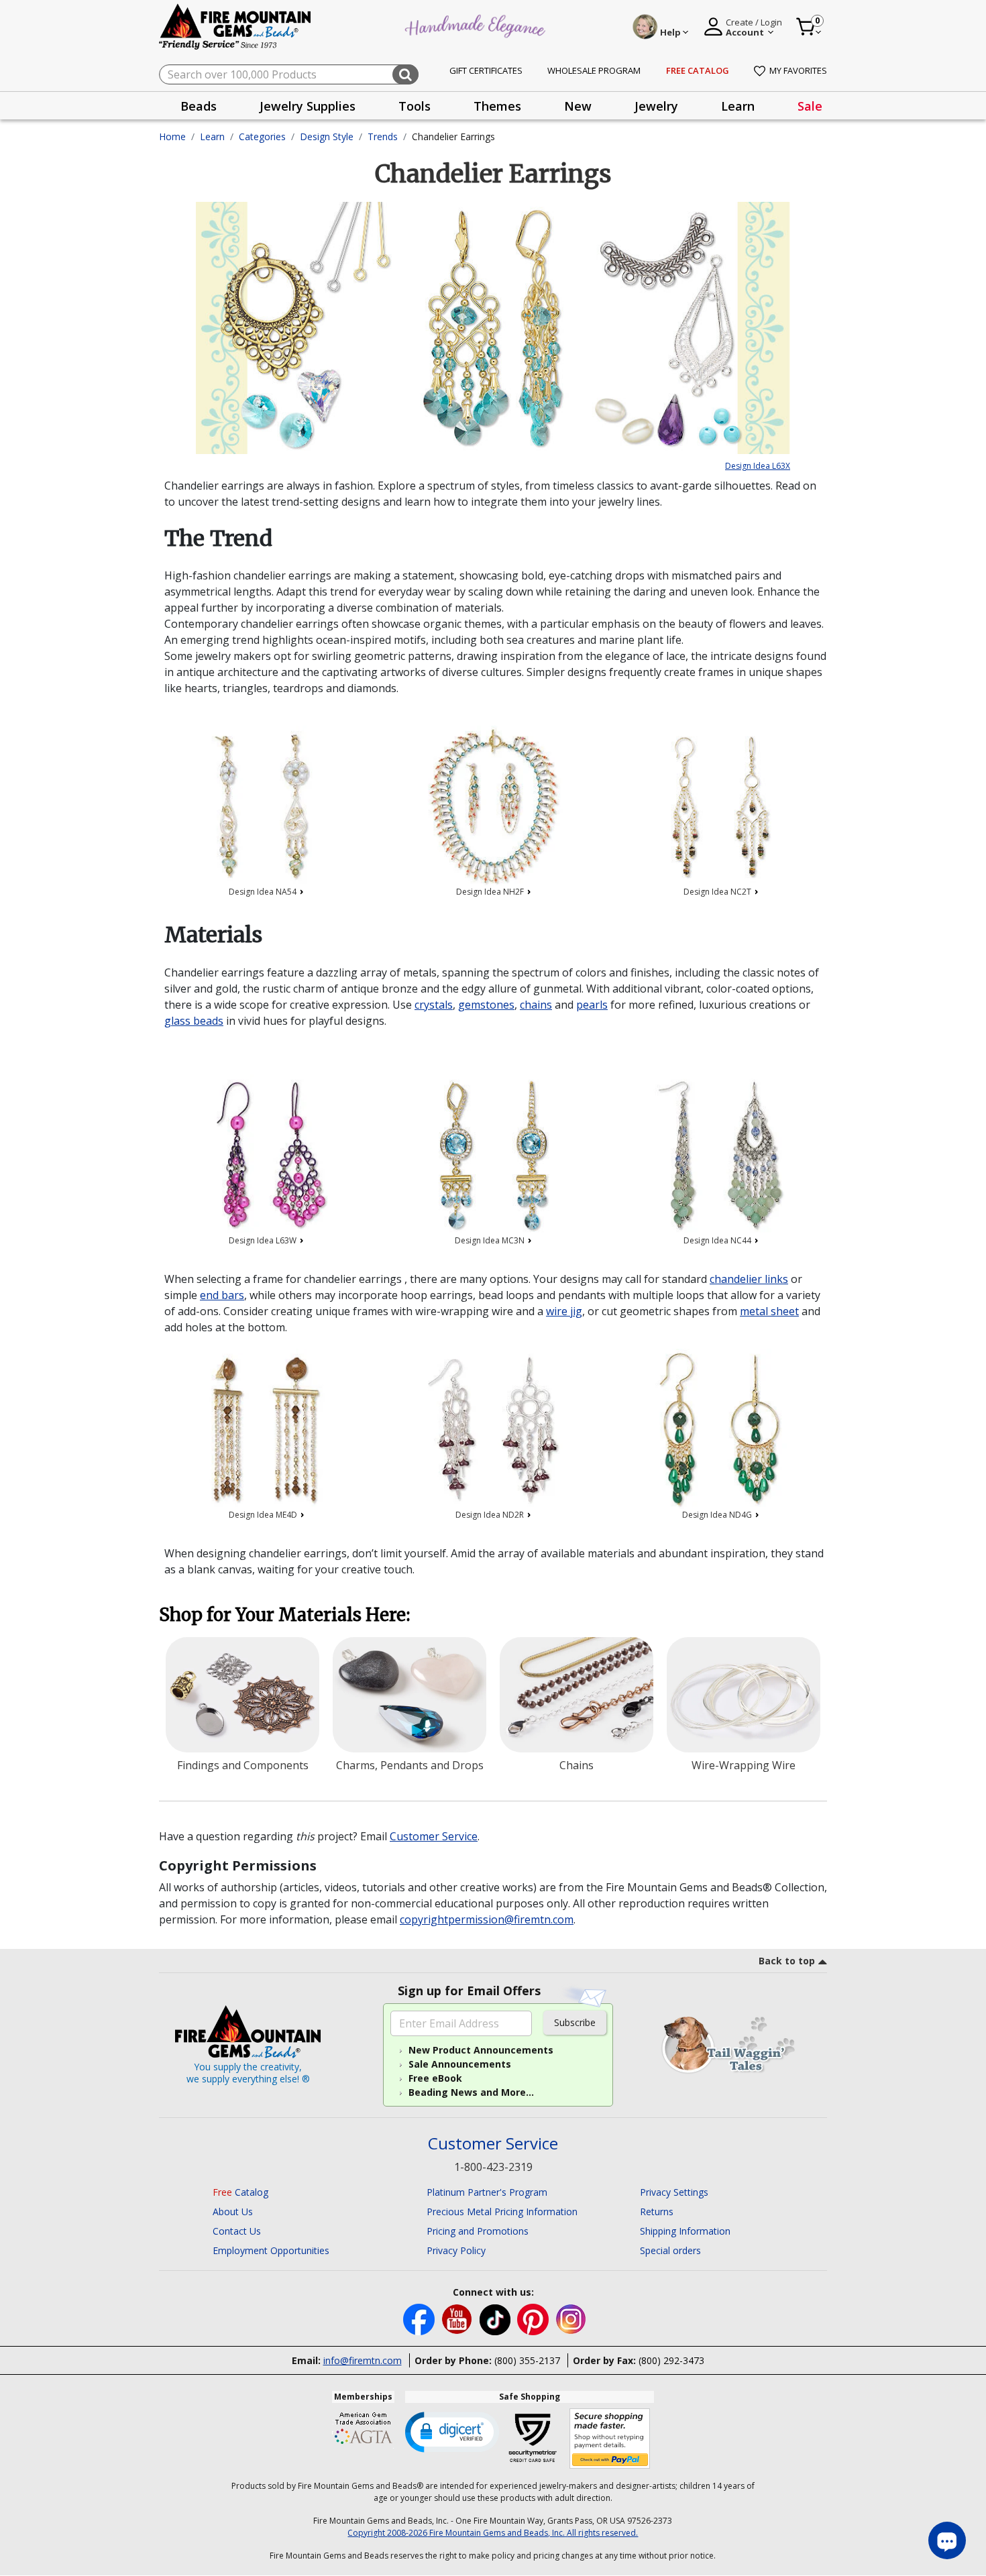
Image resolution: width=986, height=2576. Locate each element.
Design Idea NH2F (491, 892)
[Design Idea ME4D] (266, 1429)
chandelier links (749, 1279)
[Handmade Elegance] (477, 24)
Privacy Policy (456, 2250)
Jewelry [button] (656, 106)
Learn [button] (738, 106)
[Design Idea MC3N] (493, 1155)
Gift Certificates (486, 70)
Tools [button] (415, 106)
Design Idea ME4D (264, 1515)
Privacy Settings (674, 2192)
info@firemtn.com (363, 2360)
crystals (434, 1005)
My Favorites (798, 70)
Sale (810, 106)
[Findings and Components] (242, 1695)
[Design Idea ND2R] (493, 1429)
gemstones (486, 1005)
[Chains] (577, 1695)
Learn (212, 136)
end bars (222, 1295)
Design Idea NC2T (718, 892)
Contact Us (237, 2231)
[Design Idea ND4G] (720, 1429)
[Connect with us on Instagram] (571, 2318)
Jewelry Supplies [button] (308, 106)
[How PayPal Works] (610, 2439)
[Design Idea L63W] (266, 1155)
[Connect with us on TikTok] (496, 2318)
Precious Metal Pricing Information (502, 2211)
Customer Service (434, 1836)
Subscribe (575, 2022)
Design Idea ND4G (718, 1515)
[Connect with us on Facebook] (420, 2318)
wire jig (564, 1311)
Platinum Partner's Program (487, 2192)
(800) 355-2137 (527, 2360)
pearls (592, 1005)
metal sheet (769, 1311)
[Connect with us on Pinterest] (534, 2318)
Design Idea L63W (264, 1240)
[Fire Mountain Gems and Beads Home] (235, 26)
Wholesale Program (594, 70)
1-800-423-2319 (493, 2167)
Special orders (670, 2250)
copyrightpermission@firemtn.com (487, 1919)
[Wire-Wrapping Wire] (744, 1695)
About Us (233, 2211)
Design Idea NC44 (718, 1240)
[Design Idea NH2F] (493, 806)
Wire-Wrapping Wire (744, 1765)
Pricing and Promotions (478, 2231)
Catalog (240, 2192)
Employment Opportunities (271, 2250)
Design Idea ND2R (491, 1515)
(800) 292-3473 (671, 2360)
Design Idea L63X (758, 466)
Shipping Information (685, 2231)
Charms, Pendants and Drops (410, 1765)
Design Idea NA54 (264, 892)
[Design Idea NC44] (720, 1155)
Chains (577, 1765)
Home (172, 136)
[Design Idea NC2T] (720, 806)
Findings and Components (243, 1765)
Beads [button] (199, 106)
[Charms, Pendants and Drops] (409, 1695)
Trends (383, 136)
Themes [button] (497, 106)
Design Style (327, 136)
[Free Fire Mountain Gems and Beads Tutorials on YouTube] (458, 2318)
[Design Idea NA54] (266, 806)
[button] (452, 2431)
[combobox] (289, 74)
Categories (262, 136)
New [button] (578, 106)
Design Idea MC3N (491, 1240)
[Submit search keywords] (405, 74)
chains (536, 1005)
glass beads (194, 1021)
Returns (657, 2211)
